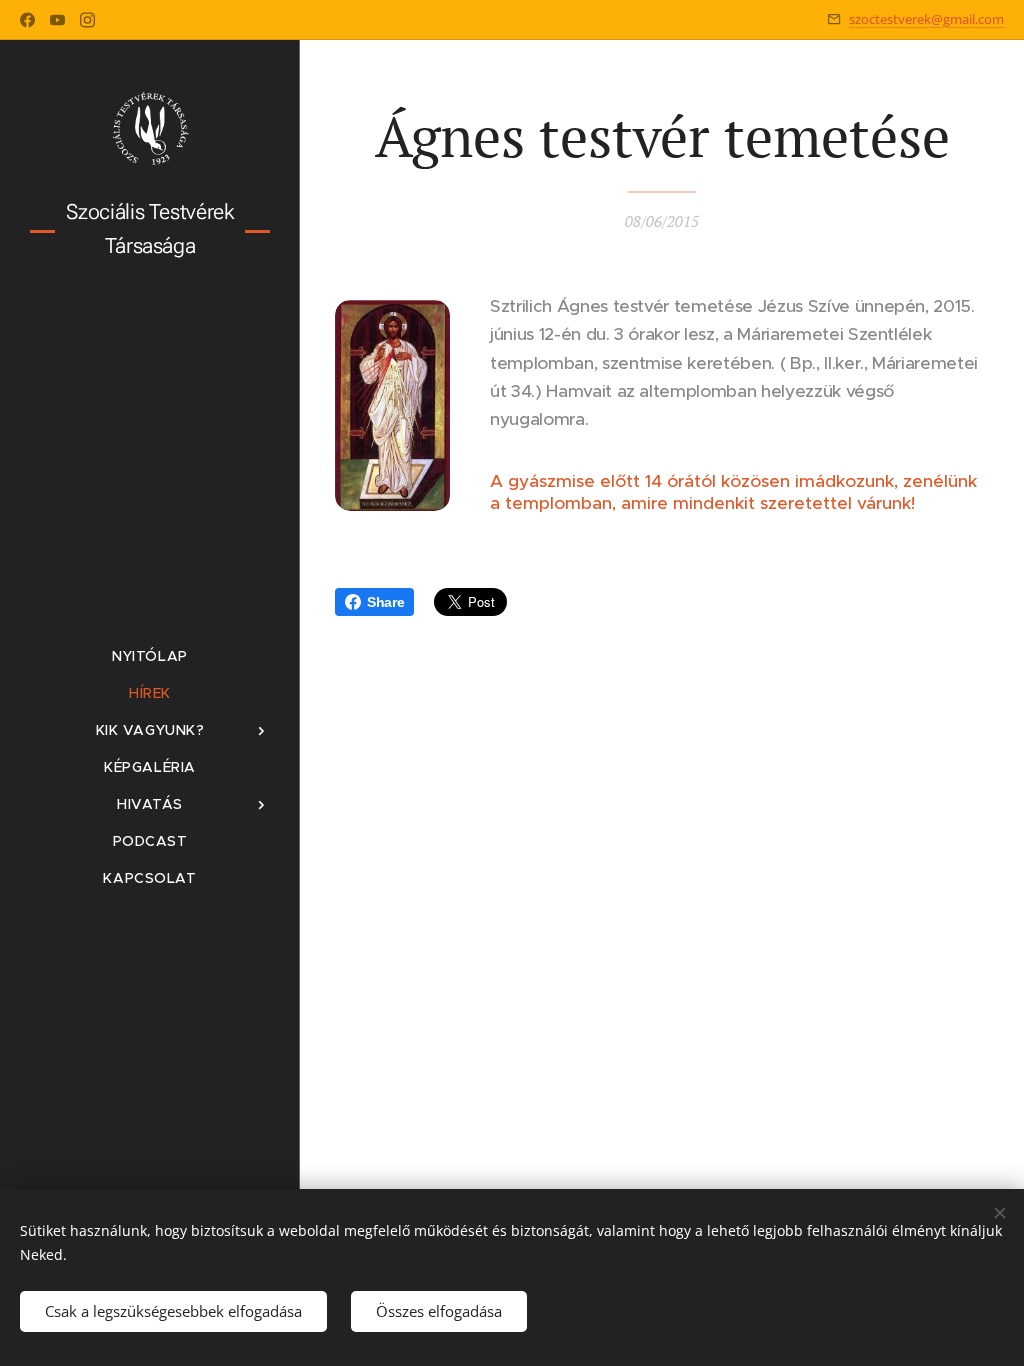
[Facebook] (27, 20)
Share (385, 602)
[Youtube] (57, 20)
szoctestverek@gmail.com (926, 19)
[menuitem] (150, 656)
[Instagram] (87, 20)
